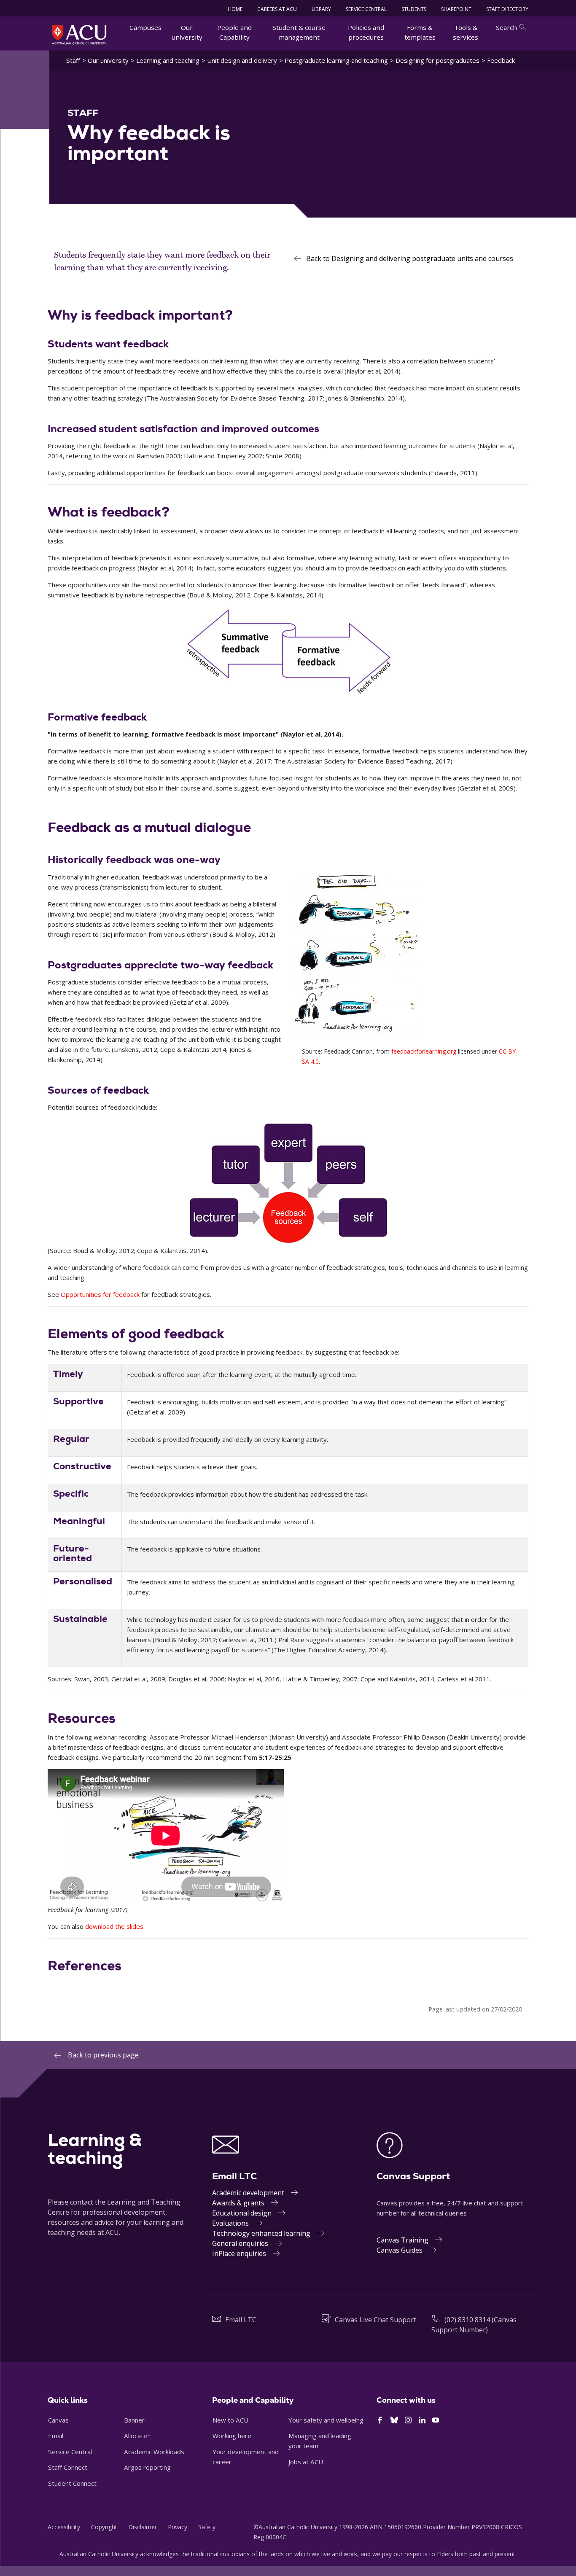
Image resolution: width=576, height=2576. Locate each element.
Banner (134, 2420)
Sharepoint (456, 9)
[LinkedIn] (422, 2420)
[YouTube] (436, 2420)
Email (56, 2436)
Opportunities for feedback (100, 1294)
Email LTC (241, 2320)
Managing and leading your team (320, 2441)
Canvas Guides (400, 2250)
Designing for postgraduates (437, 60)
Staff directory (507, 9)
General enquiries (240, 2243)
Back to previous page (103, 2055)
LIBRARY (321, 9)
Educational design (242, 2213)
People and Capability (234, 32)
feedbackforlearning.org (424, 1051)
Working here (232, 2436)
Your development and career (246, 2457)
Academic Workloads (154, 2452)
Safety (207, 2527)
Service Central (366, 9)
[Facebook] (380, 2420)
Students (414, 9)
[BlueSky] (394, 2420)
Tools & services (466, 32)
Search (506, 27)
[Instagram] (408, 2420)
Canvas (58, 2420)
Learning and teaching (168, 60)
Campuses (145, 27)
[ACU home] (79, 35)
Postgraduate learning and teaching (336, 60)
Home (235, 9)
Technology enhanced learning (261, 2233)
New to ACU (230, 2420)
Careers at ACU (277, 9)
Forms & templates (420, 32)
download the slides (114, 1926)
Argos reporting (147, 2467)
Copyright (104, 2527)
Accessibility (64, 2527)
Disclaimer (143, 2527)
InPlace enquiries (239, 2253)
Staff (73, 60)
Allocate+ (137, 2436)
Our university (187, 32)
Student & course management (299, 32)
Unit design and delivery (242, 60)
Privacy (178, 2527)
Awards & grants (238, 2203)
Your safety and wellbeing (326, 2420)
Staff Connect (68, 2467)
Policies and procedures (366, 32)
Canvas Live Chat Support (375, 2320)
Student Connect (72, 2483)
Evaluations (230, 2223)
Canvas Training (402, 2240)
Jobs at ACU (306, 2462)
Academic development (248, 2193)
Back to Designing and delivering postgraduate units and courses (410, 258)
